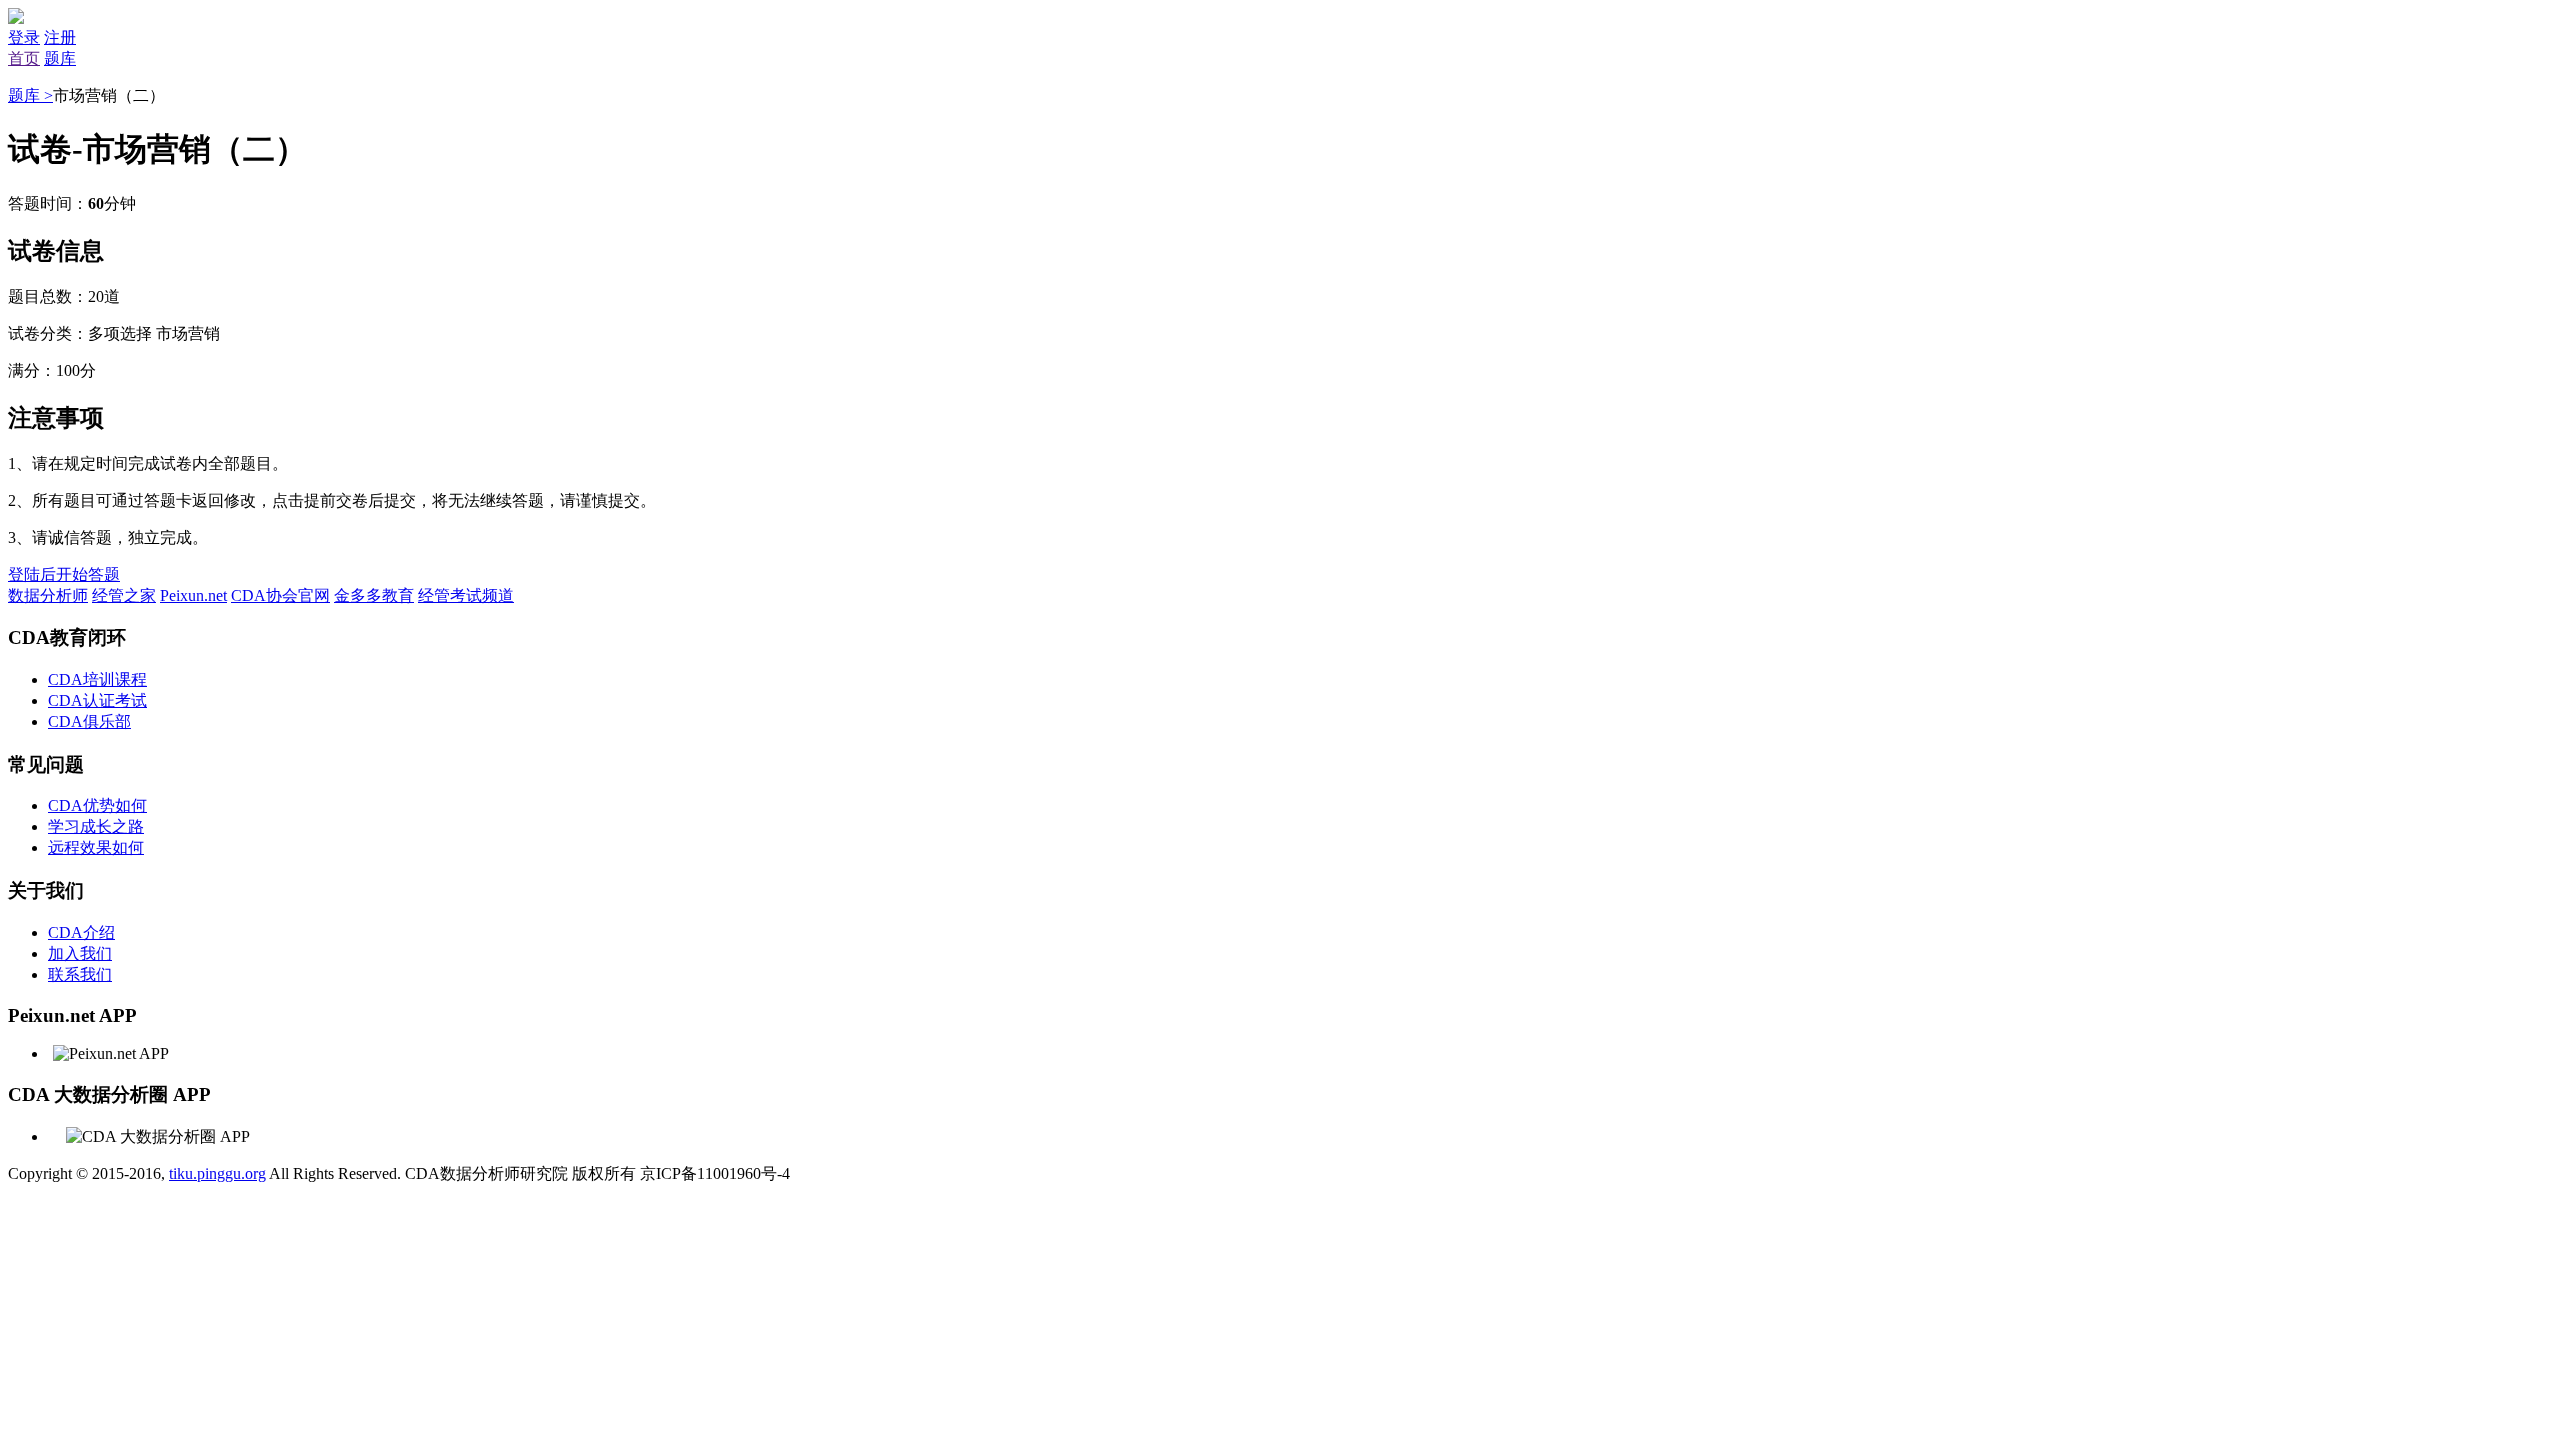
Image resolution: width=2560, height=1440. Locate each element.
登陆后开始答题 (64, 574)
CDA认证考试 (97, 700)
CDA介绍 (81, 932)
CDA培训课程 (97, 679)
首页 (24, 58)
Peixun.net (193, 595)
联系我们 (80, 974)
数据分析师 (48, 595)
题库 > (30, 95)
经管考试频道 (466, 595)
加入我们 (80, 953)
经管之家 (124, 595)
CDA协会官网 (280, 595)
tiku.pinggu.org (217, 1173)
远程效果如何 (96, 847)
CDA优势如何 (97, 805)
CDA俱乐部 (89, 721)
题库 (60, 58)
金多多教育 (374, 595)
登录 (24, 37)
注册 (60, 37)
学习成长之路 (96, 826)
